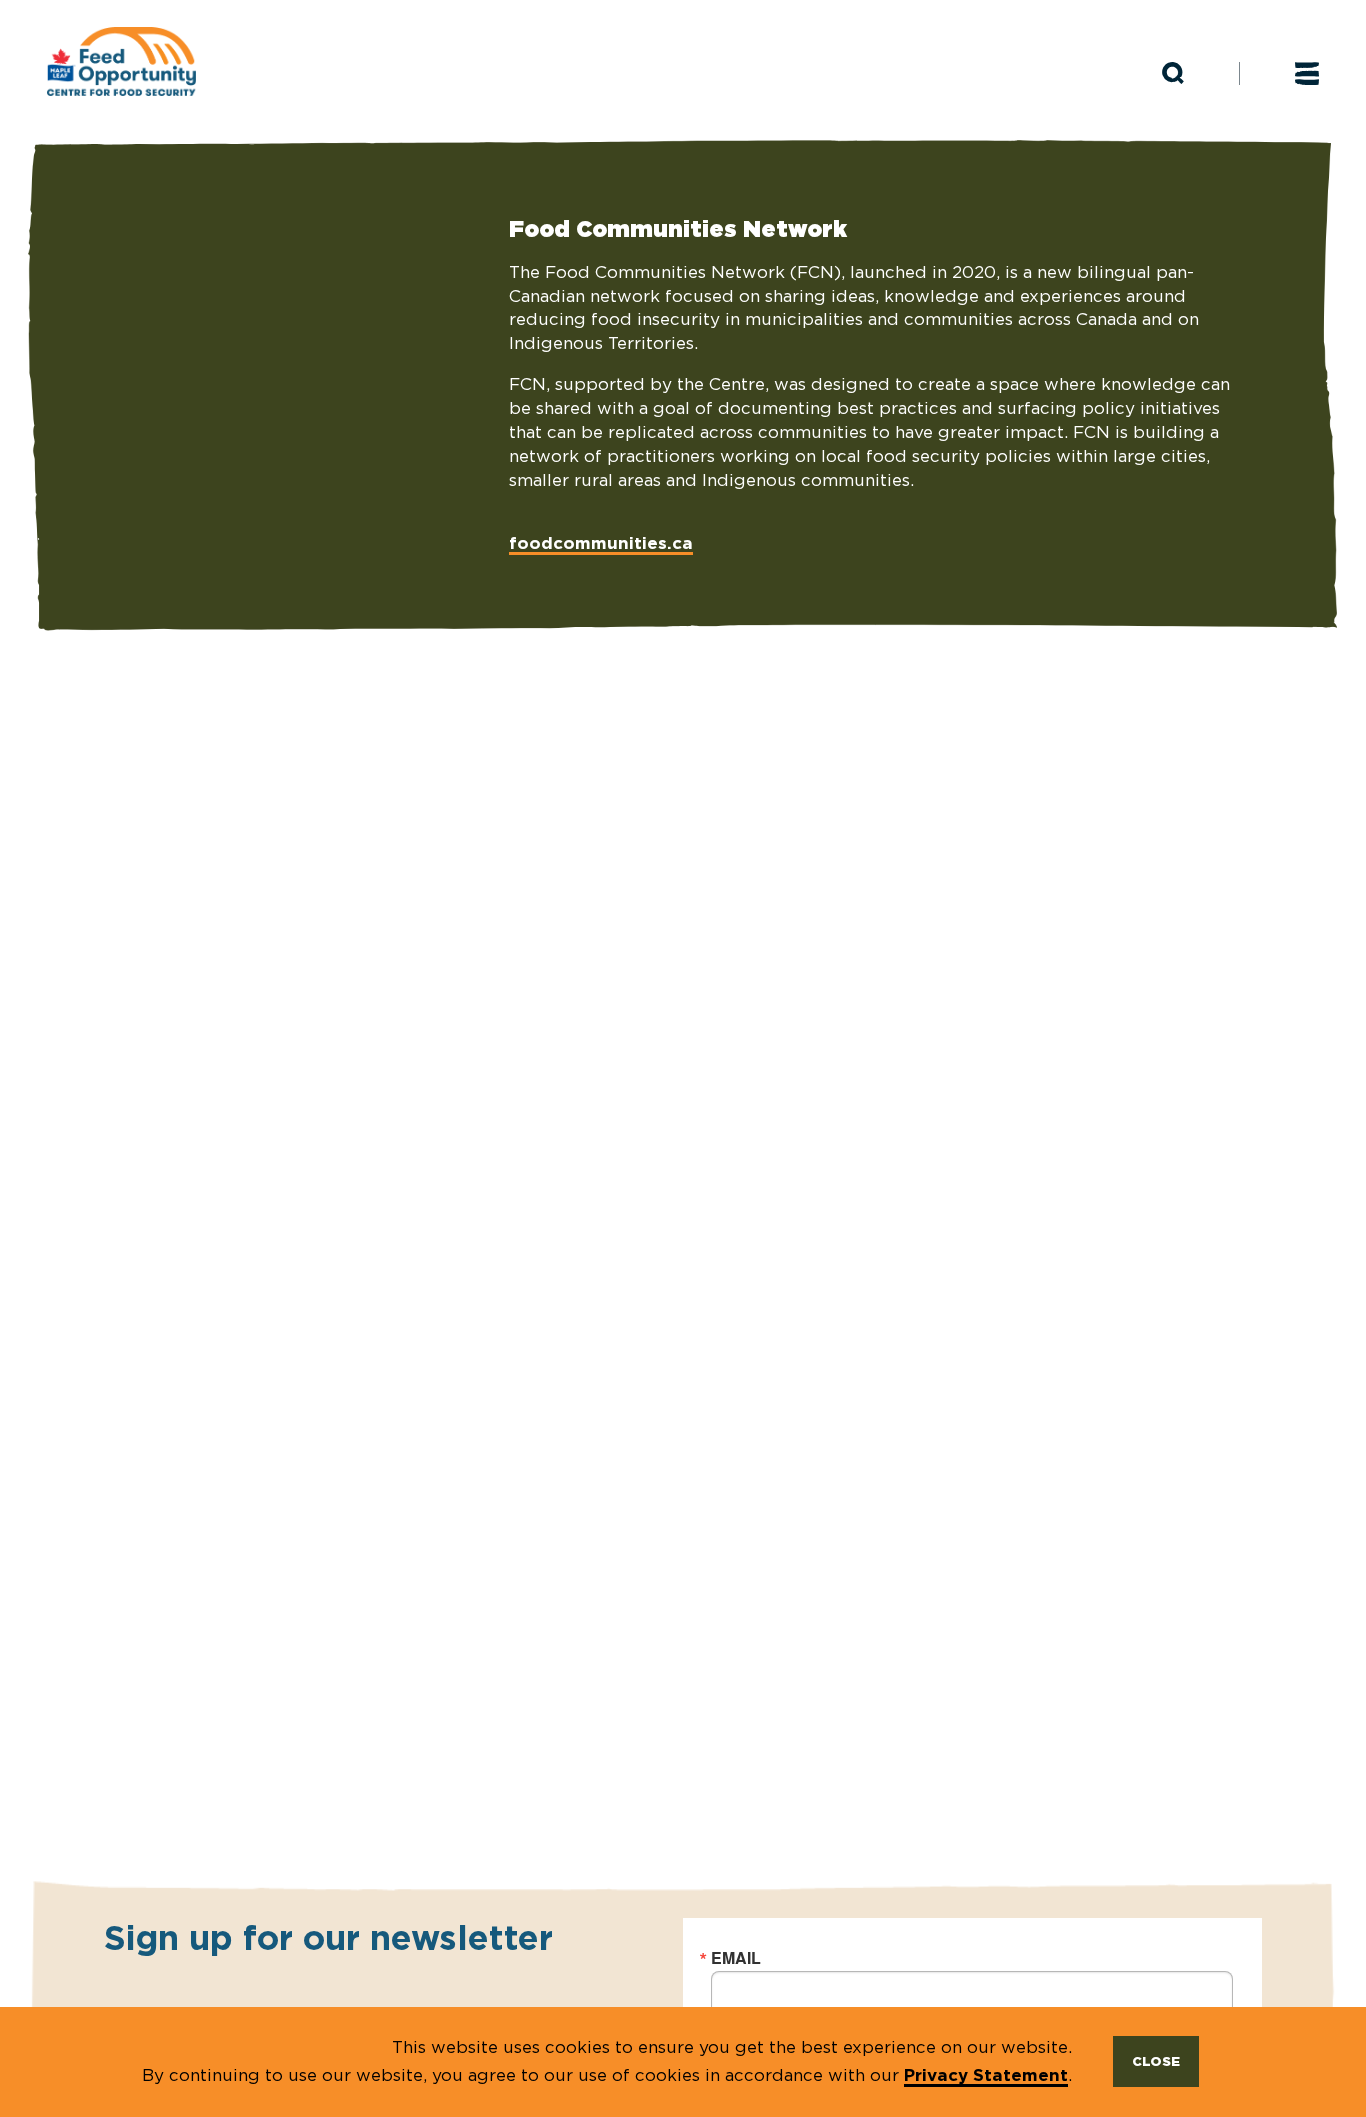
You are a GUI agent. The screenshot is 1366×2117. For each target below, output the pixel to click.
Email (736, 1958)
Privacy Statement (986, 2074)
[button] (1173, 73)
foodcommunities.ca (601, 542)
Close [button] (1156, 2061)
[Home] (121, 62)
